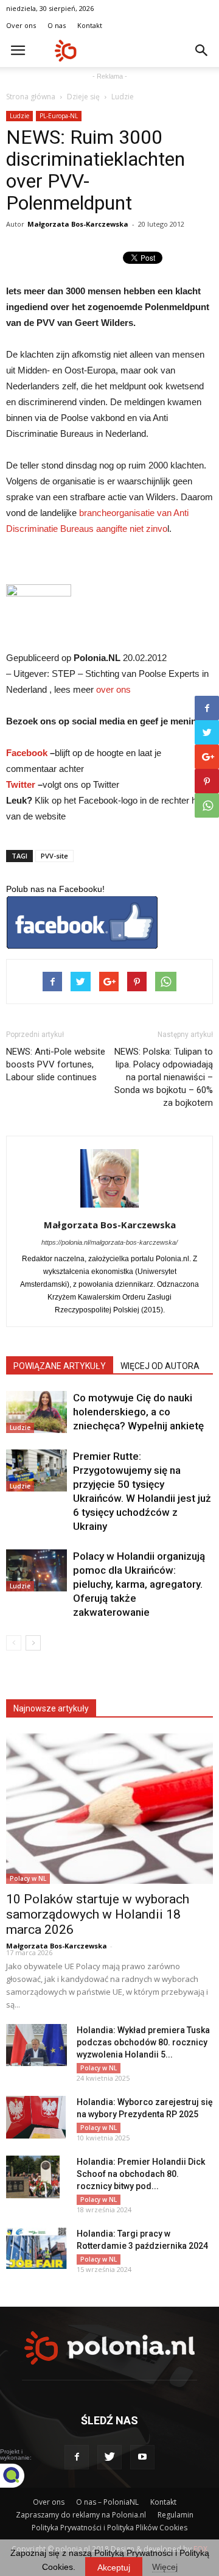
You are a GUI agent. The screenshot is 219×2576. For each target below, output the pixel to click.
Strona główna (31, 97)
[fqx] (21, 2475)
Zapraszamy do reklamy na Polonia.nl (81, 2515)
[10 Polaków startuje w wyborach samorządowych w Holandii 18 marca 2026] (109, 1809)
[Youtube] (142, 2457)
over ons (113, 689)
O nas (57, 25)
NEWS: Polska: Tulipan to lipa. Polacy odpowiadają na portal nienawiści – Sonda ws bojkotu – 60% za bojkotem (164, 1077)
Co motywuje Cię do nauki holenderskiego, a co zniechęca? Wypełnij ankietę (138, 1412)
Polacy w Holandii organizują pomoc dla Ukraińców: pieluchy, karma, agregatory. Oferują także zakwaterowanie (139, 1584)
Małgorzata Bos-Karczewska (78, 224)
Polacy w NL (28, 1878)
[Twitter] (109, 2457)
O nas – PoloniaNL (107, 2502)
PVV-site (54, 856)
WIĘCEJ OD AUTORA (160, 1366)
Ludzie (123, 97)
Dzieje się (83, 97)
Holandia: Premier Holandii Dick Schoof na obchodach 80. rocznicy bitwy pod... (141, 2174)
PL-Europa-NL (59, 116)
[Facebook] (77, 2457)
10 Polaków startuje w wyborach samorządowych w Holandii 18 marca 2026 (98, 1914)
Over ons (21, 25)
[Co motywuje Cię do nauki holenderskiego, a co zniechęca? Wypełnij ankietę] (36, 1412)
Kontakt (90, 25)
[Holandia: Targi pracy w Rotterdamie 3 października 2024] (36, 2249)
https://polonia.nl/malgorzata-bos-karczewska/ (109, 1242)
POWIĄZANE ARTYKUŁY (60, 1366)
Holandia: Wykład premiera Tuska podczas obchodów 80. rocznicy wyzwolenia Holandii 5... (143, 2042)
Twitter (21, 784)
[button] (202, 51)
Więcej (165, 2567)
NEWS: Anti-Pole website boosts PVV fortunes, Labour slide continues (56, 1064)
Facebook (27, 753)
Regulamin (176, 2515)
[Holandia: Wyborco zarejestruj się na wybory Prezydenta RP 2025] (36, 2117)
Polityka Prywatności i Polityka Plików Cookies (109, 2528)
